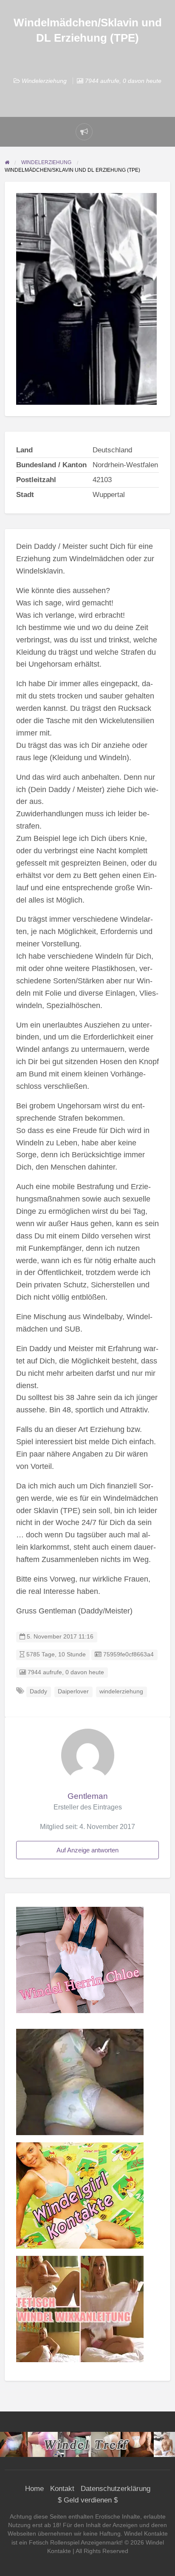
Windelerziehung (44, 81)
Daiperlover (73, 1691)
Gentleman (88, 1796)
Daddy (38, 1691)
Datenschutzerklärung (116, 2489)
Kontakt (62, 2489)
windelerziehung (121, 1691)
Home (34, 2489)
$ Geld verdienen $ (88, 2500)
